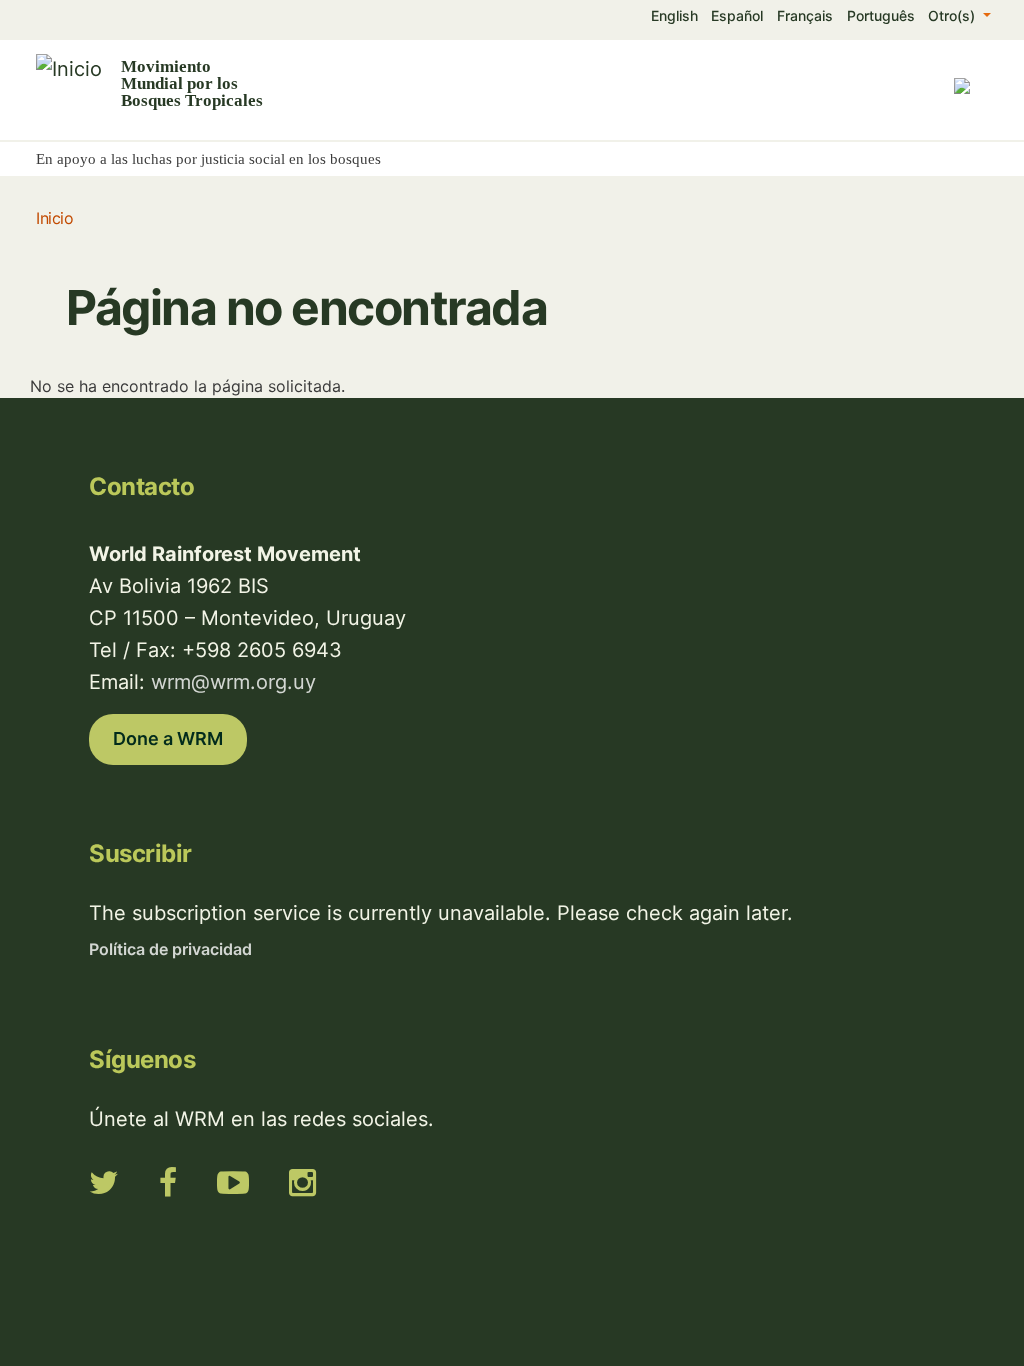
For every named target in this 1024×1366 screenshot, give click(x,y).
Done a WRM (168, 738)
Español (737, 15)
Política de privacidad (170, 949)
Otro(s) (953, 15)
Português (881, 15)
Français (805, 15)
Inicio (54, 218)
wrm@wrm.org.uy (233, 682)
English (674, 15)
